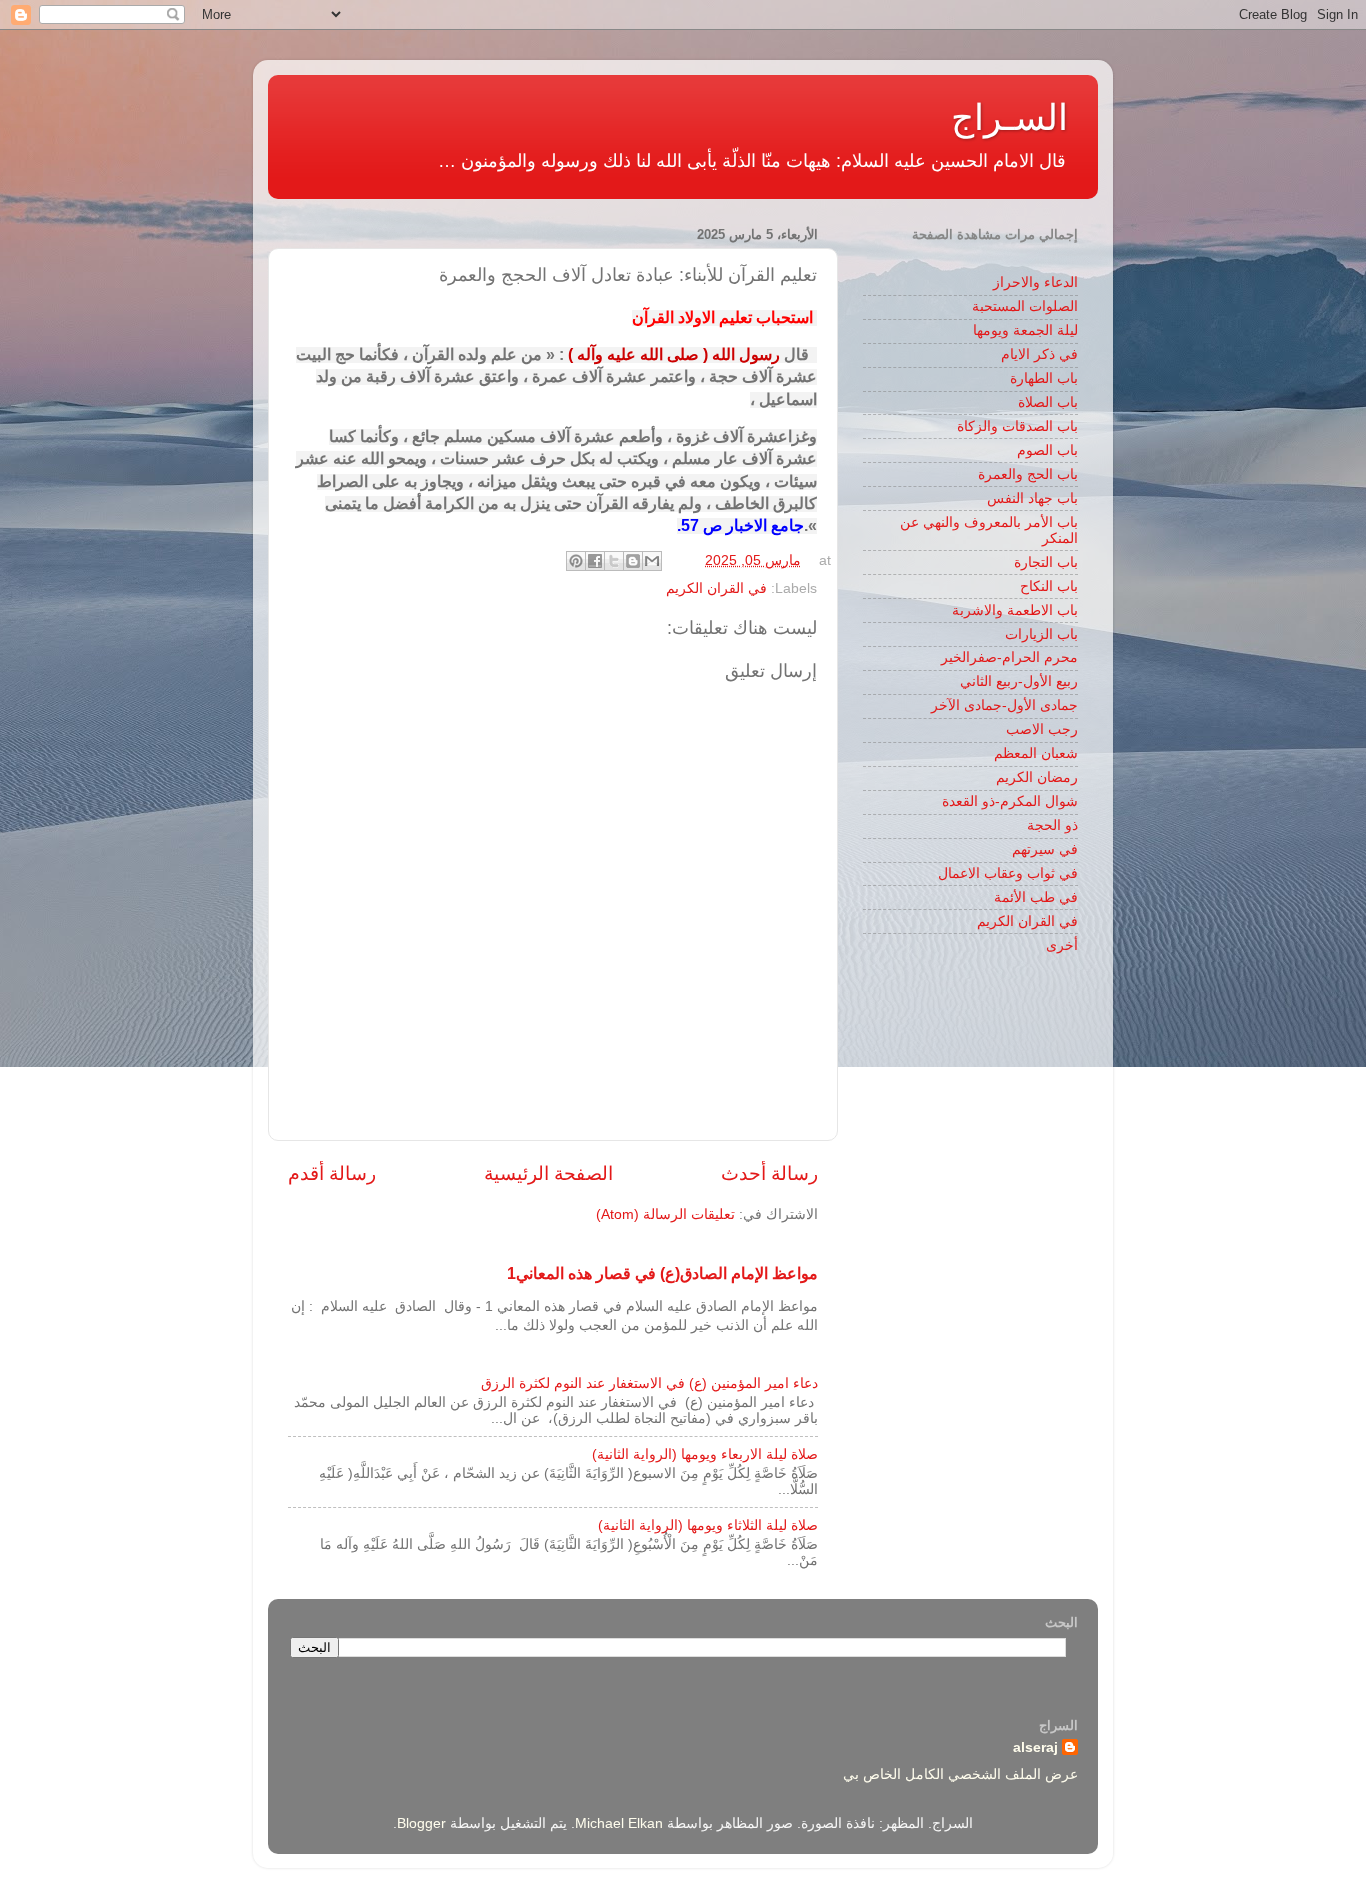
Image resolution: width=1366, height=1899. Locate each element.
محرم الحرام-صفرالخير (1009, 657)
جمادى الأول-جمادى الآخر (1004, 705)
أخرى (1062, 945)
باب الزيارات (1041, 634)
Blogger (421, 1823)
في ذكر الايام (1039, 354)
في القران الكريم (716, 588)
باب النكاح (1049, 586)
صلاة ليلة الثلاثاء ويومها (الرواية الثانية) (708, 1525)
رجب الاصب (1042, 729)
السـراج (1009, 117)
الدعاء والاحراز (1035, 282)
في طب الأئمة (1036, 897)
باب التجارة (1046, 562)
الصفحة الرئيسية (548, 1173)
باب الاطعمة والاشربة (1015, 610)
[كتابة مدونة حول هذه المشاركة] (633, 561)
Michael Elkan (619, 1823)
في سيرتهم (1045, 849)
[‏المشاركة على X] (614, 561)
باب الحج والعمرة (1028, 474)
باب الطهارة (1044, 378)
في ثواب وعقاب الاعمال (1008, 873)
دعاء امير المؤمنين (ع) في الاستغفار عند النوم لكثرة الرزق (649, 1383)
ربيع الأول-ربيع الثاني (1019, 681)
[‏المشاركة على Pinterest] (576, 561)
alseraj (1035, 1747)
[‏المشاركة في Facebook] (595, 561)
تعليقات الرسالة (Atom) (665, 1214)
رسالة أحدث (769, 1173)
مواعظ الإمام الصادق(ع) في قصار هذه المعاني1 (662, 1273)
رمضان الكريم (1037, 777)
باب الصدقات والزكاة (1017, 426)
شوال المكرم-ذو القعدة (1010, 801)
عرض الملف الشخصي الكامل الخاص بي (960, 1774)
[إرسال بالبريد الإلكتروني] (652, 561)
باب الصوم (1047, 450)
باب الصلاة (1048, 402)
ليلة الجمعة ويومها (1025, 330)
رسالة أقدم (332, 1173)
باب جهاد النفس (1032, 498)
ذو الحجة (1052, 825)
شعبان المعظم (1036, 753)
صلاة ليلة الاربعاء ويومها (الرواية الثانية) (705, 1454)
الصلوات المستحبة (1025, 306)
